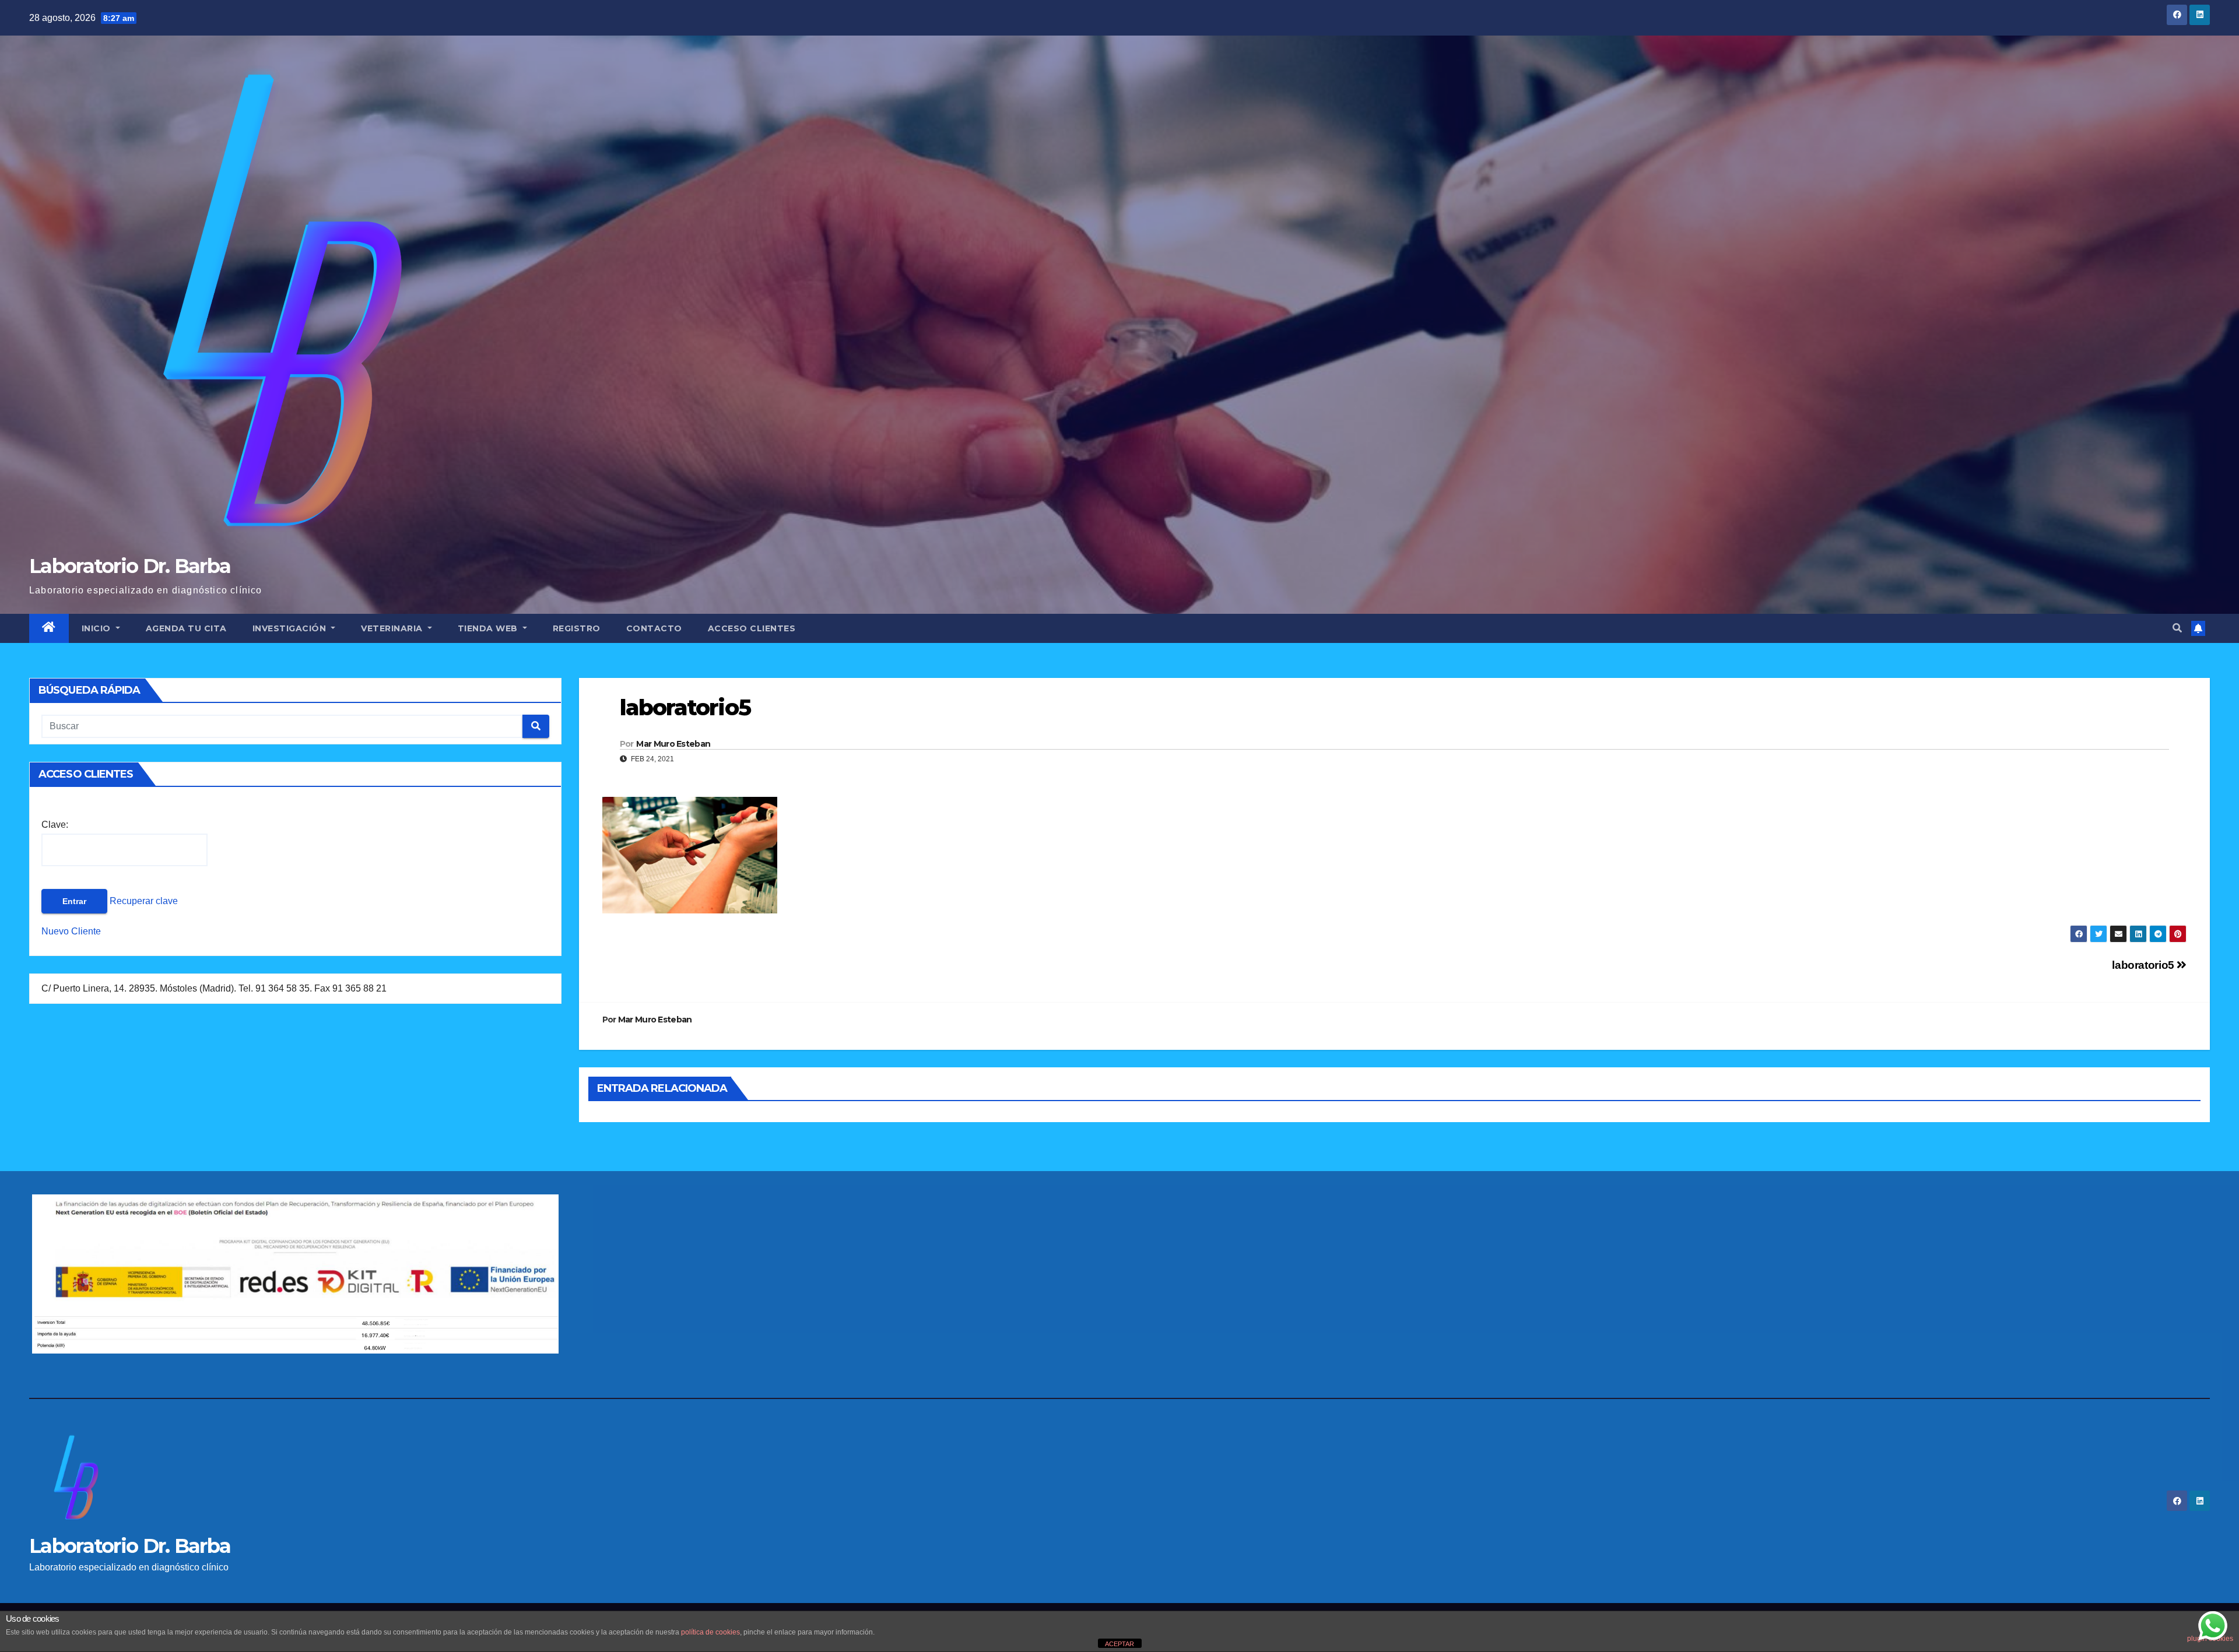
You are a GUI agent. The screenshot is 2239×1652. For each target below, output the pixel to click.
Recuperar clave (143, 901)
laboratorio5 (2144, 965)
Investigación (291, 628)
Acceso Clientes (752, 628)
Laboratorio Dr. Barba (130, 566)
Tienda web (489, 628)
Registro (577, 628)
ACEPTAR (1119, 1644)
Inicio (98, 628)
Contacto (654, 628)
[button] (2177, 628)
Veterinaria (393, 628)
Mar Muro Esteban (673, 744)
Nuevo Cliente (71, 931)
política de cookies (710, 1632)
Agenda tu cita (186, 628)
